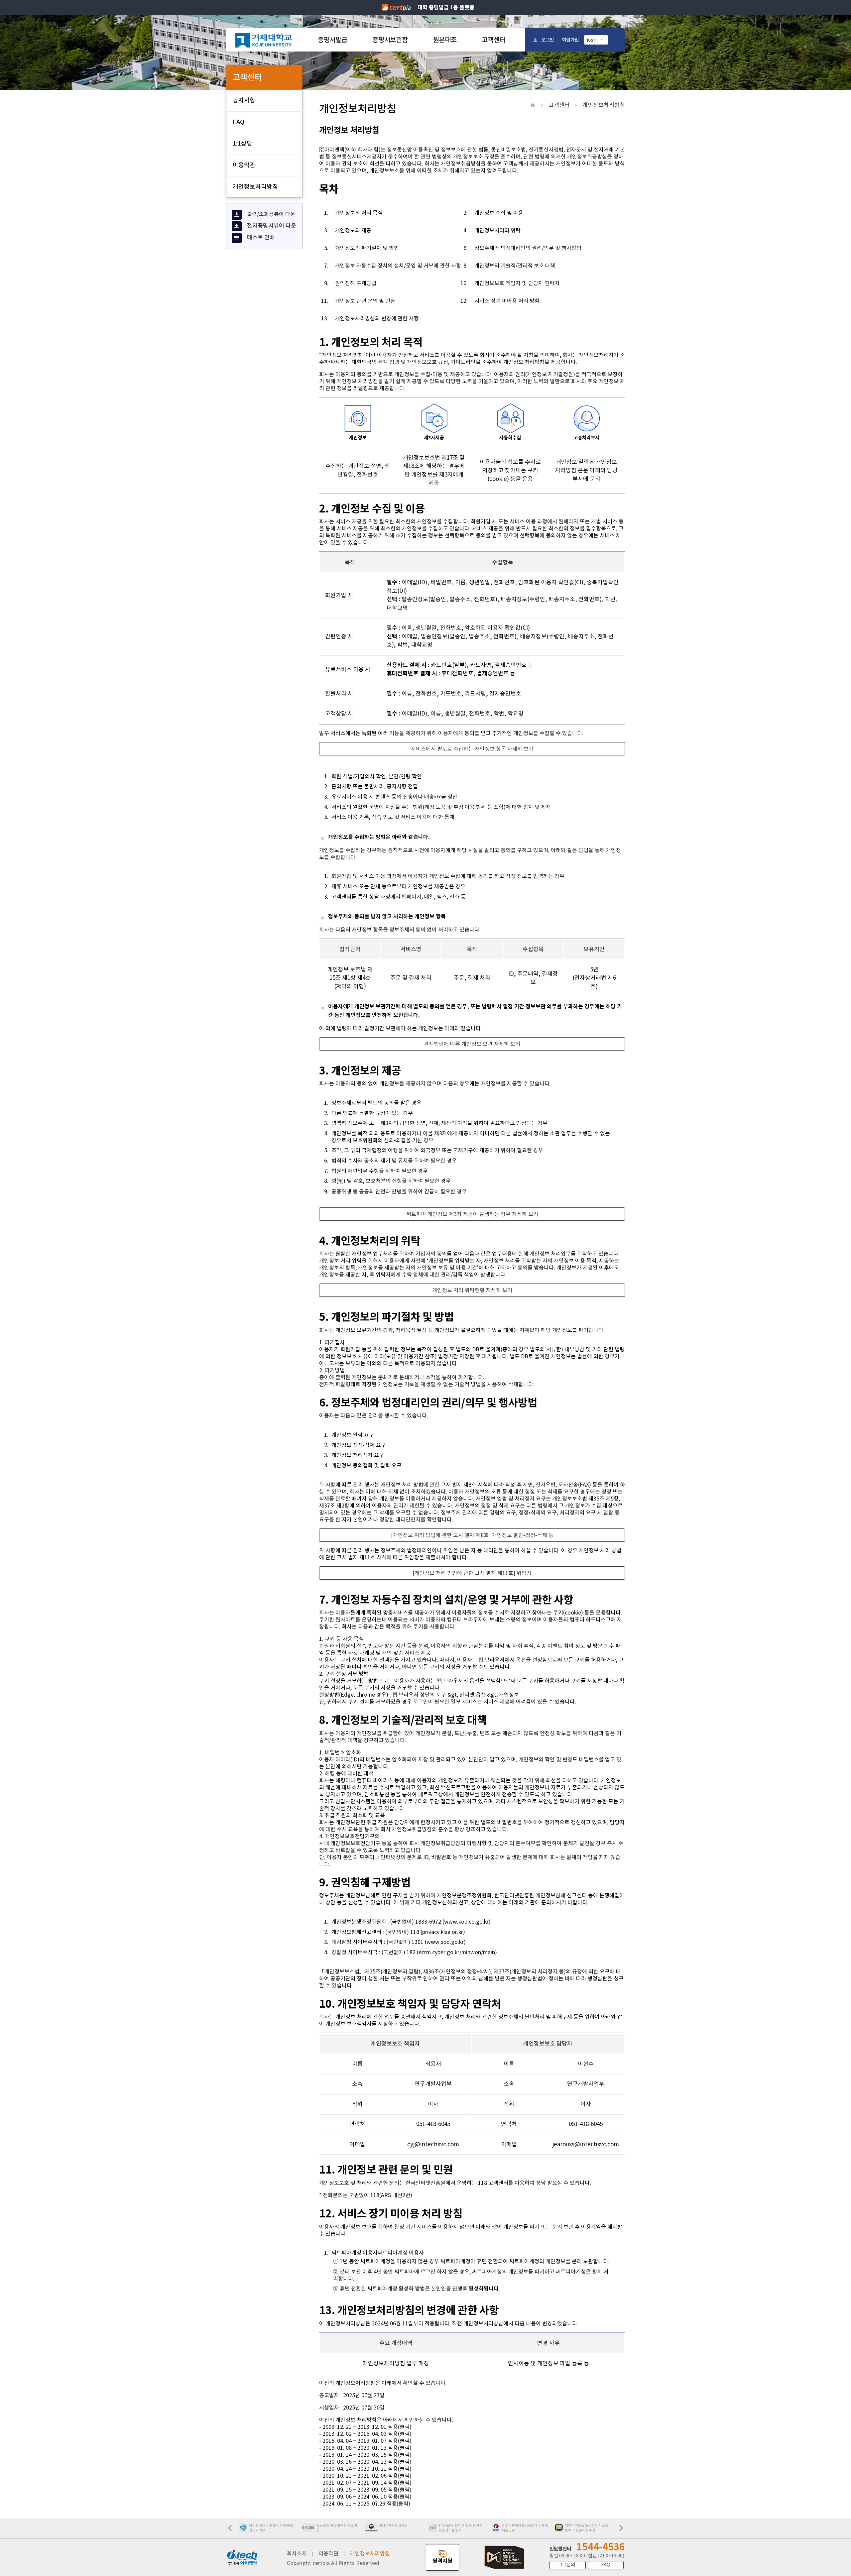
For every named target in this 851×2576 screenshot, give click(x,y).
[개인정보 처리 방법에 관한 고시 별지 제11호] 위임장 (472, 1573)
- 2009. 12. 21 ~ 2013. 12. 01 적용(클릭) (365, 2427)
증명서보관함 (390, 40)
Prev (233, 2530)
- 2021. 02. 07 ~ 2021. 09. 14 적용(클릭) (365, 2483)
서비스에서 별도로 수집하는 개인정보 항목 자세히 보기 (472, 749)
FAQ (239, 122)
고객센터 (493, 40)
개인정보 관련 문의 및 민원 (365, 301)
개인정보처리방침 (255, 187)
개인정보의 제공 (353, 230)
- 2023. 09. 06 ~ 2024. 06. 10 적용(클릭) (365, 2497)
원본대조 (445, 40)
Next (623, 2530)
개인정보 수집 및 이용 (499, 213)
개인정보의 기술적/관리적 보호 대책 (515, 266)
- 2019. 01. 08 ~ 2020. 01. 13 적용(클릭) (365, 2448)
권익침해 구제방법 (356, 283)
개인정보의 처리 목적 (359, 213)
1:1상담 (243, 143)
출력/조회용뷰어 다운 (271, 214)
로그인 (547, 40)
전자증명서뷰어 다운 (272, 226)
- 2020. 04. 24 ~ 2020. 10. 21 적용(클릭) (365, 2469)
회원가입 (570, 40)
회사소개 (297, 2553)
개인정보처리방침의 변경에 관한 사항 (377, 318)
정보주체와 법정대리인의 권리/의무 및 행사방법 (528, 248)
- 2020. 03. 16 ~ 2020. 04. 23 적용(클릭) (365, 2462)
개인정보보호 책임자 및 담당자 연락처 (517, 283)
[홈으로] (264, 40)
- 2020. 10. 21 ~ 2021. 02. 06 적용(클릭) (365, 2476)
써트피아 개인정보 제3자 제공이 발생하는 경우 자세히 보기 (472, 1214)
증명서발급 (332, 40)
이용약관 (244, 165)
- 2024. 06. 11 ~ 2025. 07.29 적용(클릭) (365, 2504)
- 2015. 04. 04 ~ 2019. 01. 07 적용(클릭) (365, 2441)
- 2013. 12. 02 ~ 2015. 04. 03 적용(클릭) (365, 2434)
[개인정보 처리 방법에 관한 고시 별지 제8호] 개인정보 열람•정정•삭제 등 (472, 1535)
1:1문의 (568, 2565)
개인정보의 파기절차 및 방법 (367, 248)
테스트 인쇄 (261, 237)
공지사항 (244, 100)
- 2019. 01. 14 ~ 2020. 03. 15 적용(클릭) (365, 2455)
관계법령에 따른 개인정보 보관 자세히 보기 (472, 1044)
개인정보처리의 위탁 (497, 230)
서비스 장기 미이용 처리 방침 (507, 301)
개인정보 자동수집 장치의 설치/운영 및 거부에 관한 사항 (398, 266)
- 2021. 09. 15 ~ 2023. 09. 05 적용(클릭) (365, 2490)
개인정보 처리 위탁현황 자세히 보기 (472, 1290)
